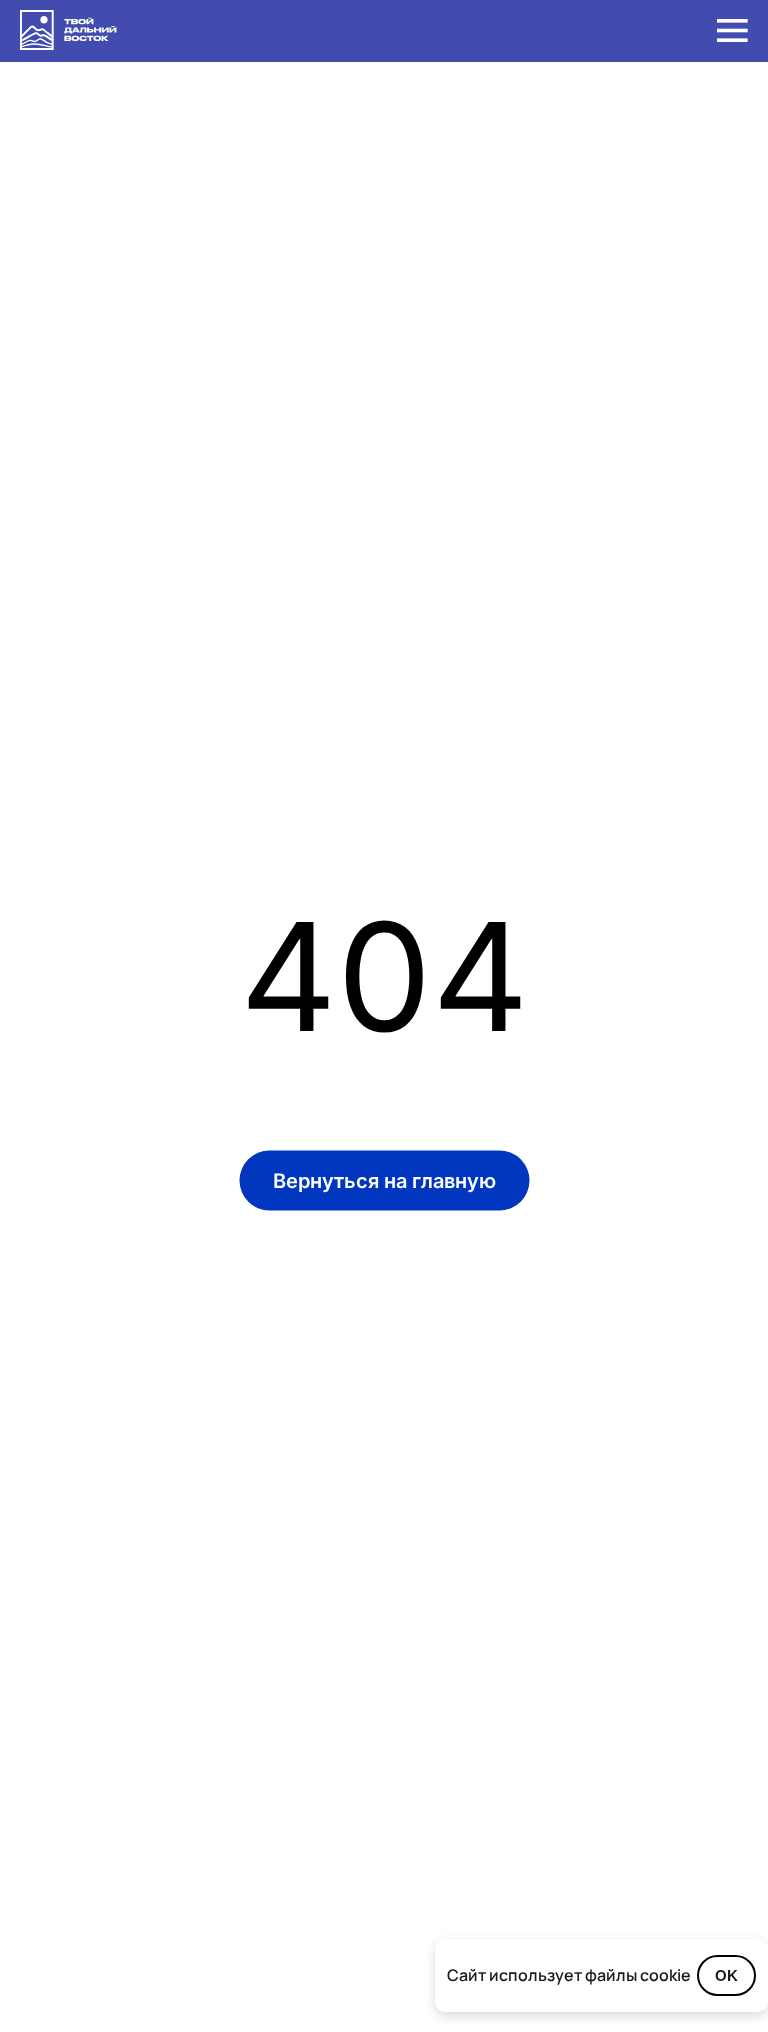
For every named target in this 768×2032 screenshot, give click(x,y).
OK (726, 1975)
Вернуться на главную (384, 1181)
